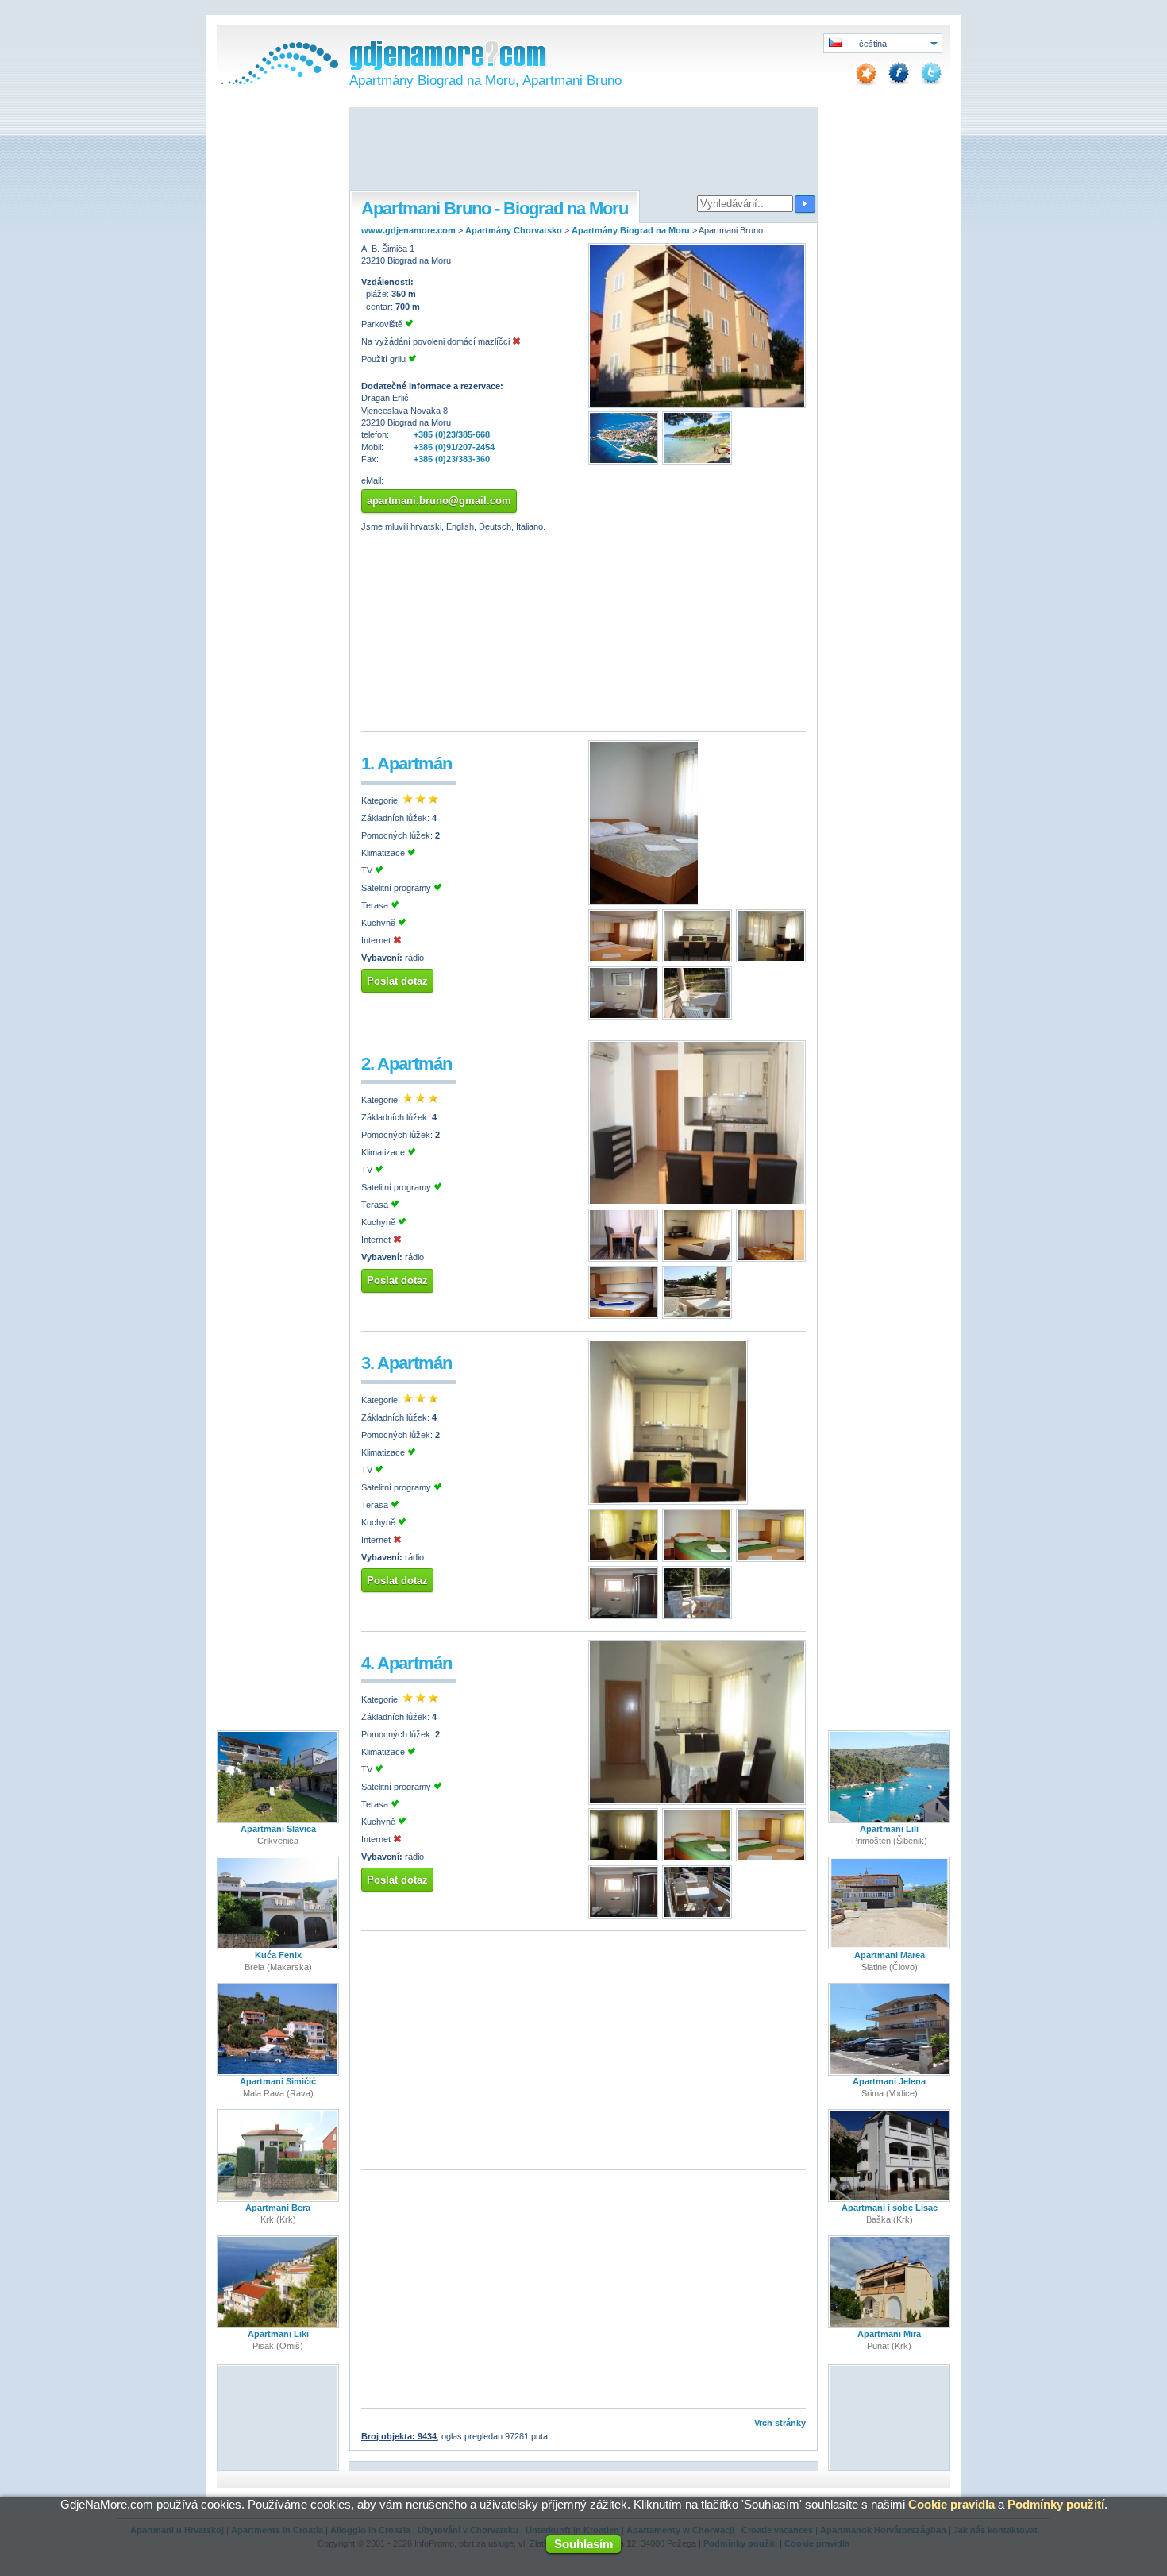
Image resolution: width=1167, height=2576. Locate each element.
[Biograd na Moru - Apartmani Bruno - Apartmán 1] (644, 902)
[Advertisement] (583, 150)
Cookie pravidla (951, 2504)
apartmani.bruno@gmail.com (439, 501)
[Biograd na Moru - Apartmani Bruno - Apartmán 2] (697, 1202)
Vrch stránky (780, 2423)
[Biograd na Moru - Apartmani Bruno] (697, 405)
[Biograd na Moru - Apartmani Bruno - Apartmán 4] (697, 1802)
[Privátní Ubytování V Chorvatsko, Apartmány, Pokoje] (278, 81)
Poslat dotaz (397, 981)
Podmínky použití (1056, 2504)
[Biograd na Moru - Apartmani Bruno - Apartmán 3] (668, 1502)
